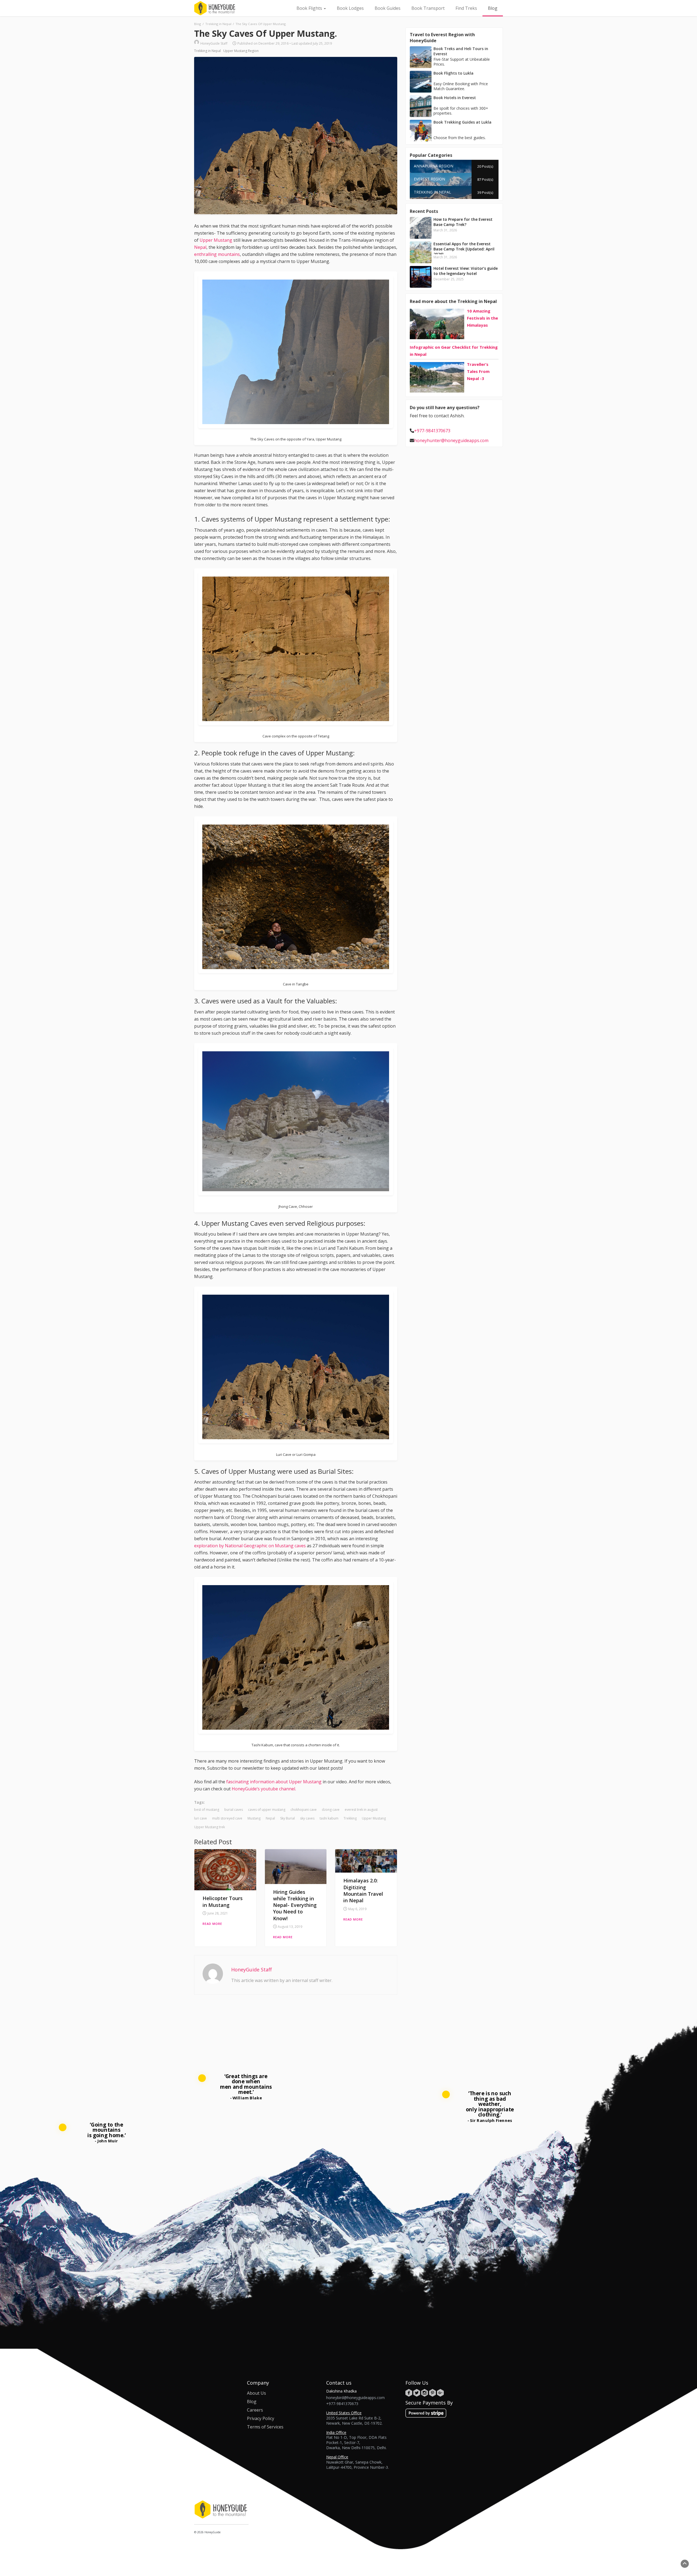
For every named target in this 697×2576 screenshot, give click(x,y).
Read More (212, 1924)
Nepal (200, 247)
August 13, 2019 (290, 1927)
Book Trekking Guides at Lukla (462, 122)
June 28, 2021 (218, 1913)
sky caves (307, 1818)
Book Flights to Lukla (453, 73)
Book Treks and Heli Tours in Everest (461, 51)
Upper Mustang (216, 240)
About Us (256, 2393)
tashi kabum (329, 1818)
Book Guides (388, 8)
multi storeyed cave (227, 1818)
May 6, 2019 (357, 1909)
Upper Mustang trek (210, 1827)
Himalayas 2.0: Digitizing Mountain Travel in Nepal (363, 1890)
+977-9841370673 (432, 431)
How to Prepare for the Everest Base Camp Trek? (463, 222)
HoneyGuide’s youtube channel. (263, 1789)
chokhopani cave (304, 1810)
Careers (255, 2410)
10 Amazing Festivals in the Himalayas (482, 318)
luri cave (201, 1818)
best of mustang (207, 1810)
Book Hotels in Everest (455, 98)
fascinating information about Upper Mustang (274, 1782)
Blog (493, 8)
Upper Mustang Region (241, 51)
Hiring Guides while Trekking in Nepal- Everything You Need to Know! (295, 1905)
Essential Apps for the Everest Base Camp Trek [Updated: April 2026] (464, 249)
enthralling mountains (217, 254)
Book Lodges (350, 8)
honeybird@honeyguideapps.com (355, 2398)
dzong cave (331, 1810)
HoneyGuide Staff (214, 43)
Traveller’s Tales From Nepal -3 (478, 371)
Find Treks (466, 8)
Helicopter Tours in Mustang (223, 1901)
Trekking (350, 1818)
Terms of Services (265, 2427)
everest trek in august (361, 1810)
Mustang (254, 1818)
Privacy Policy (261, 2418)
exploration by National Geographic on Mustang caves (250, 1546)
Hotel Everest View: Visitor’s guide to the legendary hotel (466, 271)
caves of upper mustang (267, 1810)
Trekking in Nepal (207, 51)
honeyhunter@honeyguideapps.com (451, 440)
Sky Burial (288, 1818)
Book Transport (428, 8)
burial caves (234, 1810)
